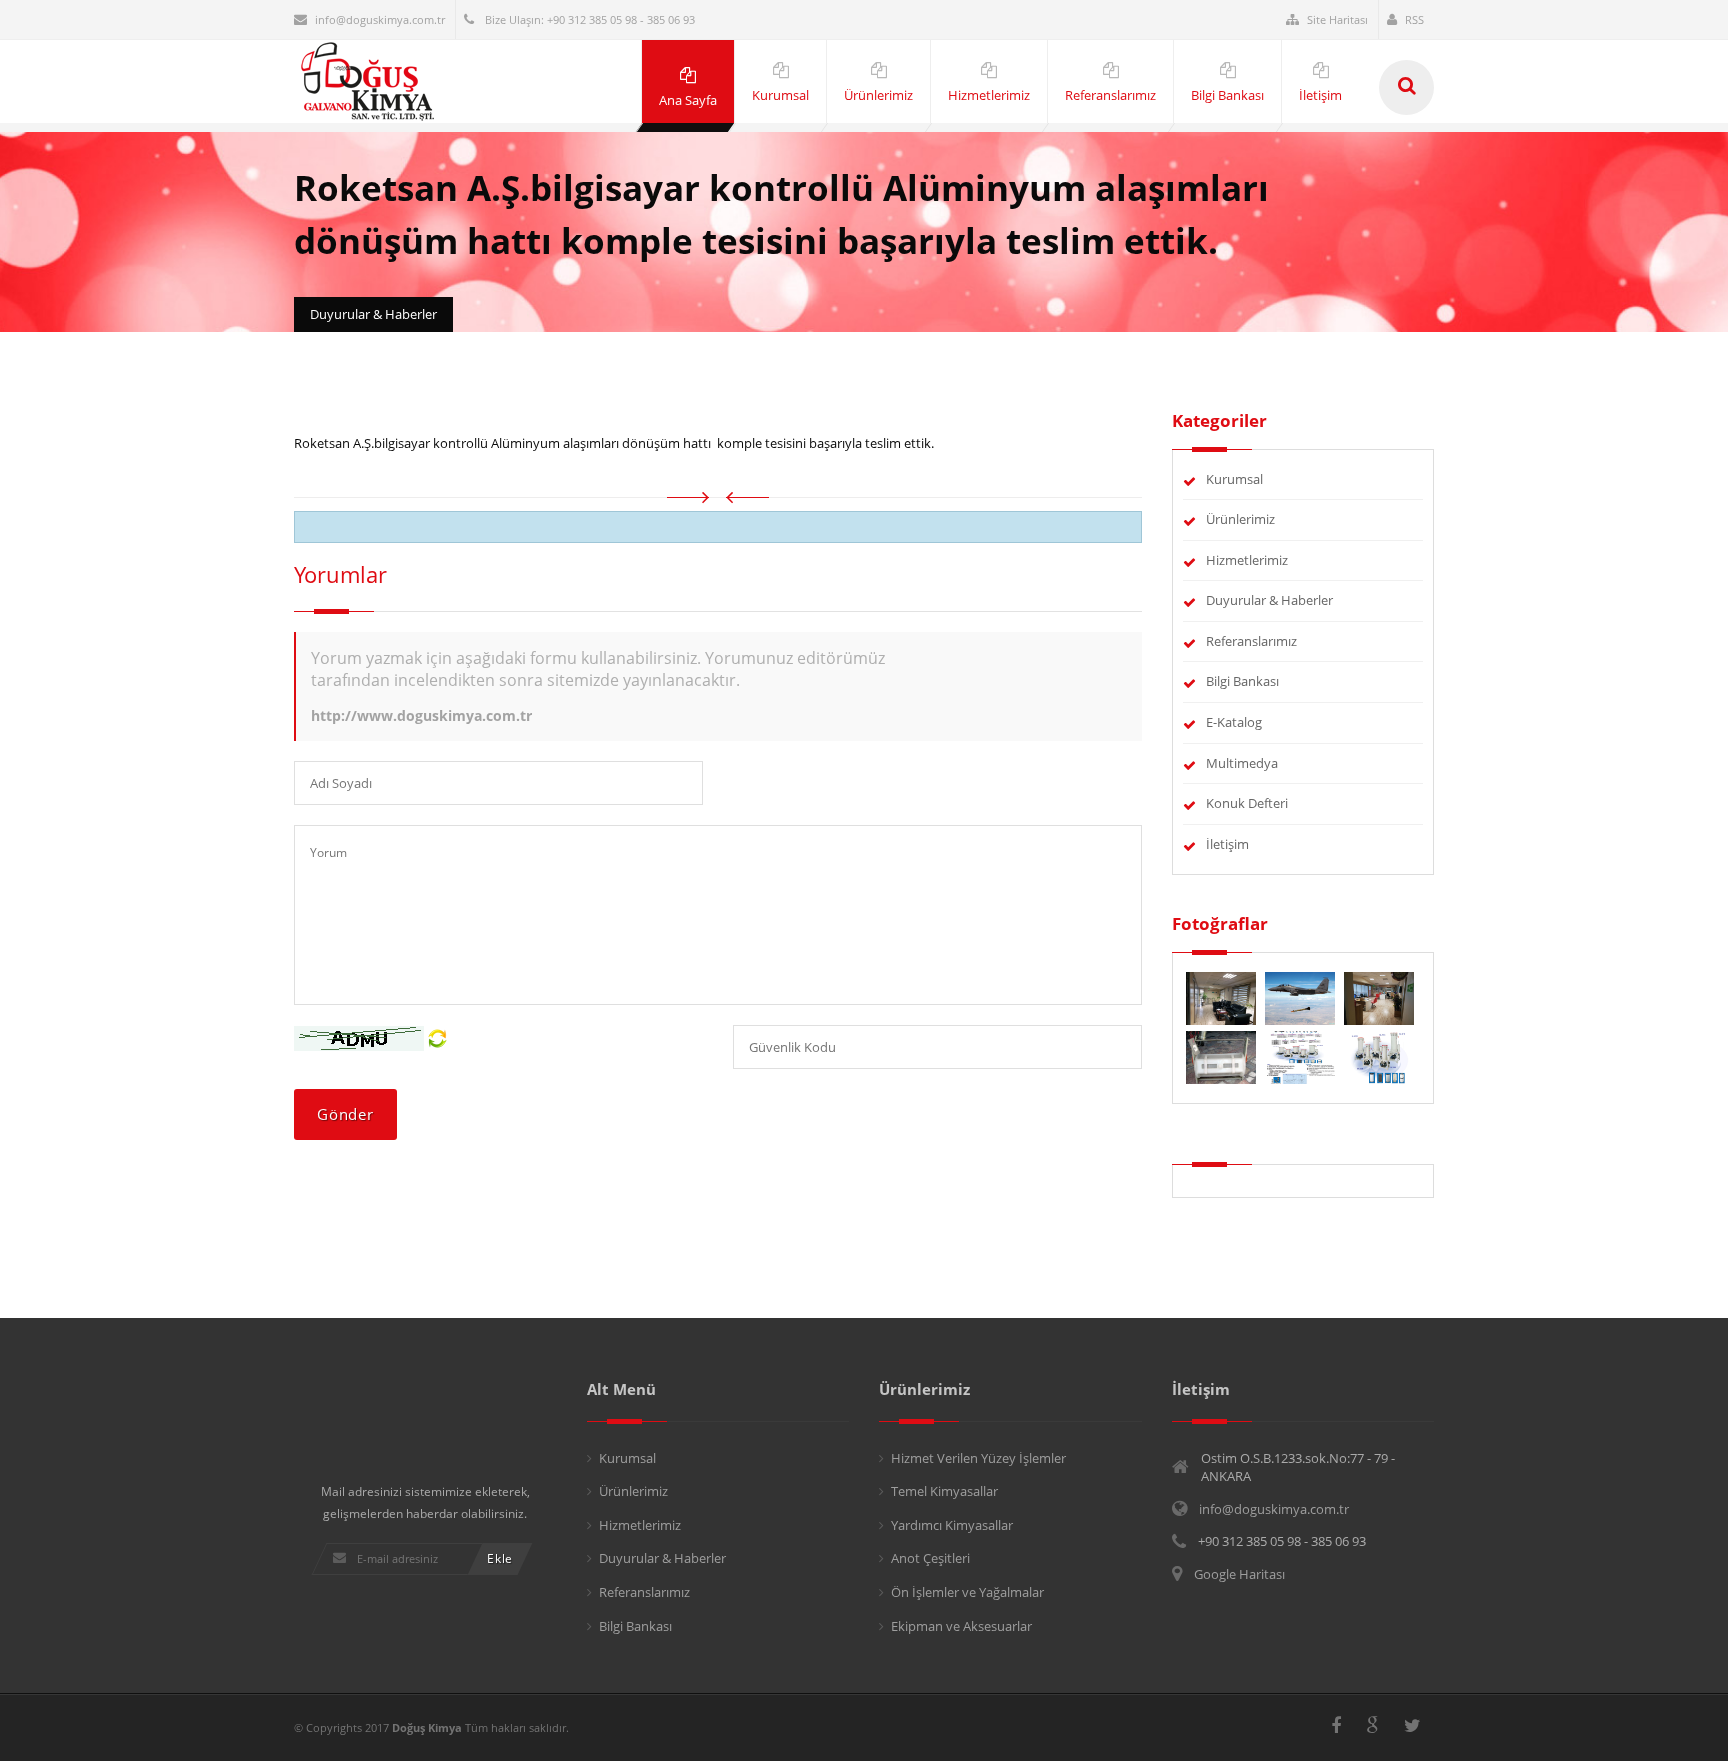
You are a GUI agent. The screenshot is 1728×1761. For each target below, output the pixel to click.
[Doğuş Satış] (1379, 997)
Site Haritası (1337, 19)
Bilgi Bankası (1242, 681)
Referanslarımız (1251, 641)
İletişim (1227, 844)
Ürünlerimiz (1240, 519)
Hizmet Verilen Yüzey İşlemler (978, 1458)
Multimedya (1242, 763)
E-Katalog (1234, 722)
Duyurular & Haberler (1269, 600)
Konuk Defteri (1247, 803)
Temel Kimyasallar (944, 1491)
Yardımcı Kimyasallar (952, 1525)
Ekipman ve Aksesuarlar (961, 1626)
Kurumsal (1234, 479)
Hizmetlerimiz (1247, 560)
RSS (1414, 19)
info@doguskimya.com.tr (380, 19)
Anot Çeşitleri (930, 1558)
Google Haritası (1239, 1574)
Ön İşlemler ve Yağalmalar (967, 1592)
